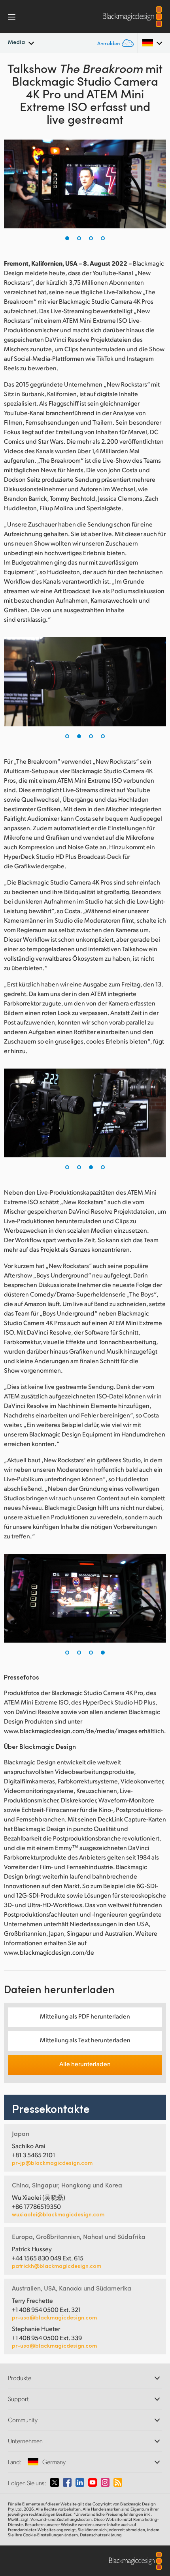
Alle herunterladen (85, 2064)
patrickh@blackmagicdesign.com (57, 2266)
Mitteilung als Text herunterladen (85, 2040)
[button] (67, 238)
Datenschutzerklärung (101, 2535)
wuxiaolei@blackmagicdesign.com (58, 2214)
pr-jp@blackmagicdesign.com (52, 2163)
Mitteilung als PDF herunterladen (85, 2016)
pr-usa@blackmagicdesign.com (54, 2317)
